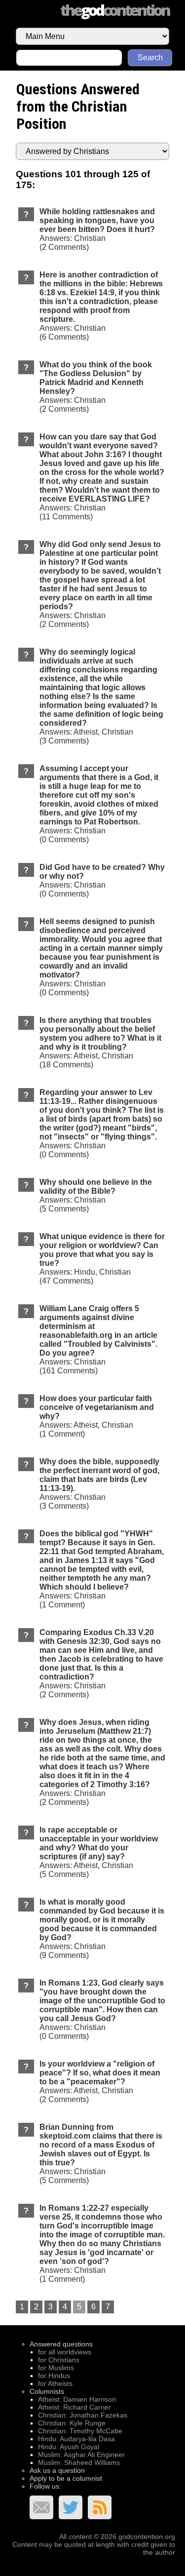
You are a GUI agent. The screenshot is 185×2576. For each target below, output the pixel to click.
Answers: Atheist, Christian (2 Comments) (100, 2082)
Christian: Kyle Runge (72, 2423)
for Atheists (55, 2383)
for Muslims (56, 2368)
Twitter (71, 2507)
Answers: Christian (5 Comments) (96, 1195)
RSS (100, 2507)
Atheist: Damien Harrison (77, 2399)
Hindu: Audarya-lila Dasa (76, 2439)
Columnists (47, 2391)
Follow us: (45, 2486)
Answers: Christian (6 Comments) (101, 306)
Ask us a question (57, 2470)
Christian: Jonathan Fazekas (83, 2415)
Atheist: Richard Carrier (74, 2407)
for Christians (59, 2360)
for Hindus (54, 2376)
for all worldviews (65, 2352)
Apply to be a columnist (66, 2478)
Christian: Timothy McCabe (80, 2431)
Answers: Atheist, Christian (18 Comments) (100, 1042)
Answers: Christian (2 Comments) (97, 229)
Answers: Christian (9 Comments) (102, 1929)
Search (150, 58)
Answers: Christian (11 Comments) (102, 477)
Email (41, 2507)
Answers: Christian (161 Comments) (98, 1340)
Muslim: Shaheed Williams (79, 2462)
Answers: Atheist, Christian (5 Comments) (99, 1852)
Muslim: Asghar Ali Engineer (81, 2455)
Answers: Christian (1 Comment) (102, 1569)
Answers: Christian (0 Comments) (99, 804)
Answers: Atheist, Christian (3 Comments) (101, 696)
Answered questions (61, 2344)
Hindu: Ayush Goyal (69, 2447)
